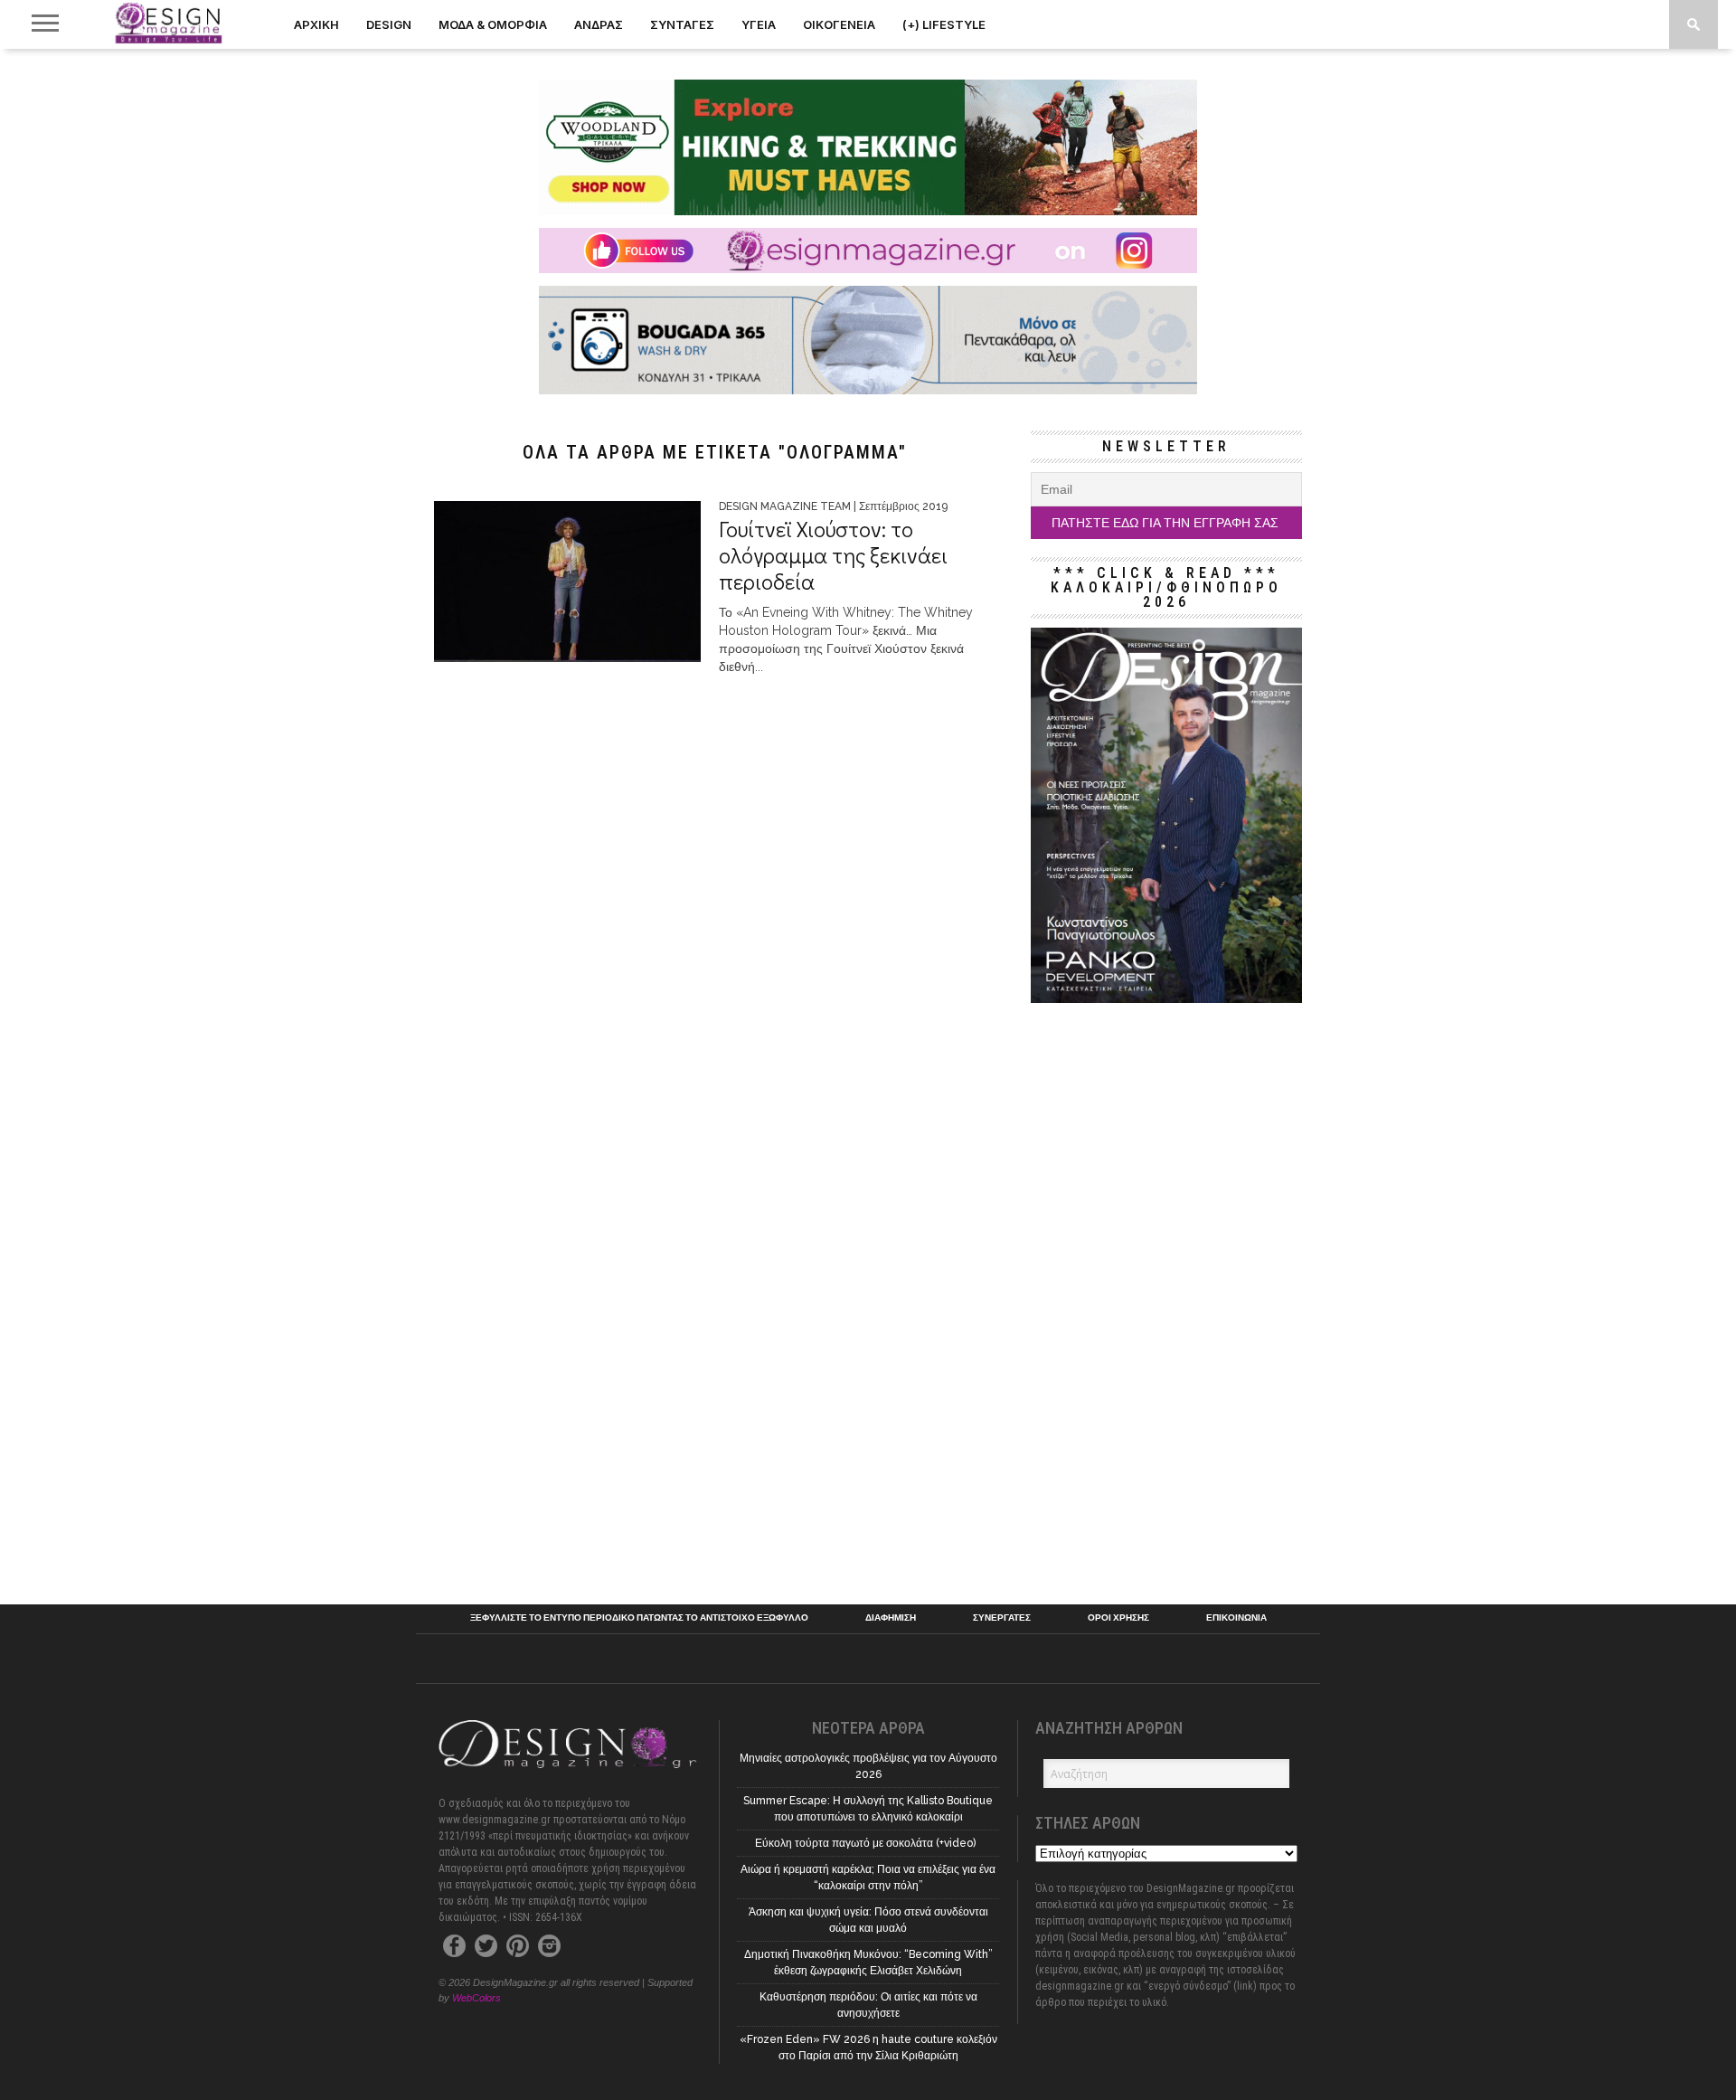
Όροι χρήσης (1118, 1618)
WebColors (476, 1998)
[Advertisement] (1166, 1297)
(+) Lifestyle (944, 24)
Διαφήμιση (891, 1618)
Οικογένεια (839, 24)
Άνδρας (599, 24)
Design (389, 24)
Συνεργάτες (1002, 1618)
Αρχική (316, 24)
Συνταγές (682, 24)
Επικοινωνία (1236, 1618)
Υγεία (759, 24)
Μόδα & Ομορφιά (493, 24)
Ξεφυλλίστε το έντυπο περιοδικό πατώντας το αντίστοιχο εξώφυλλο (639, 1618)
